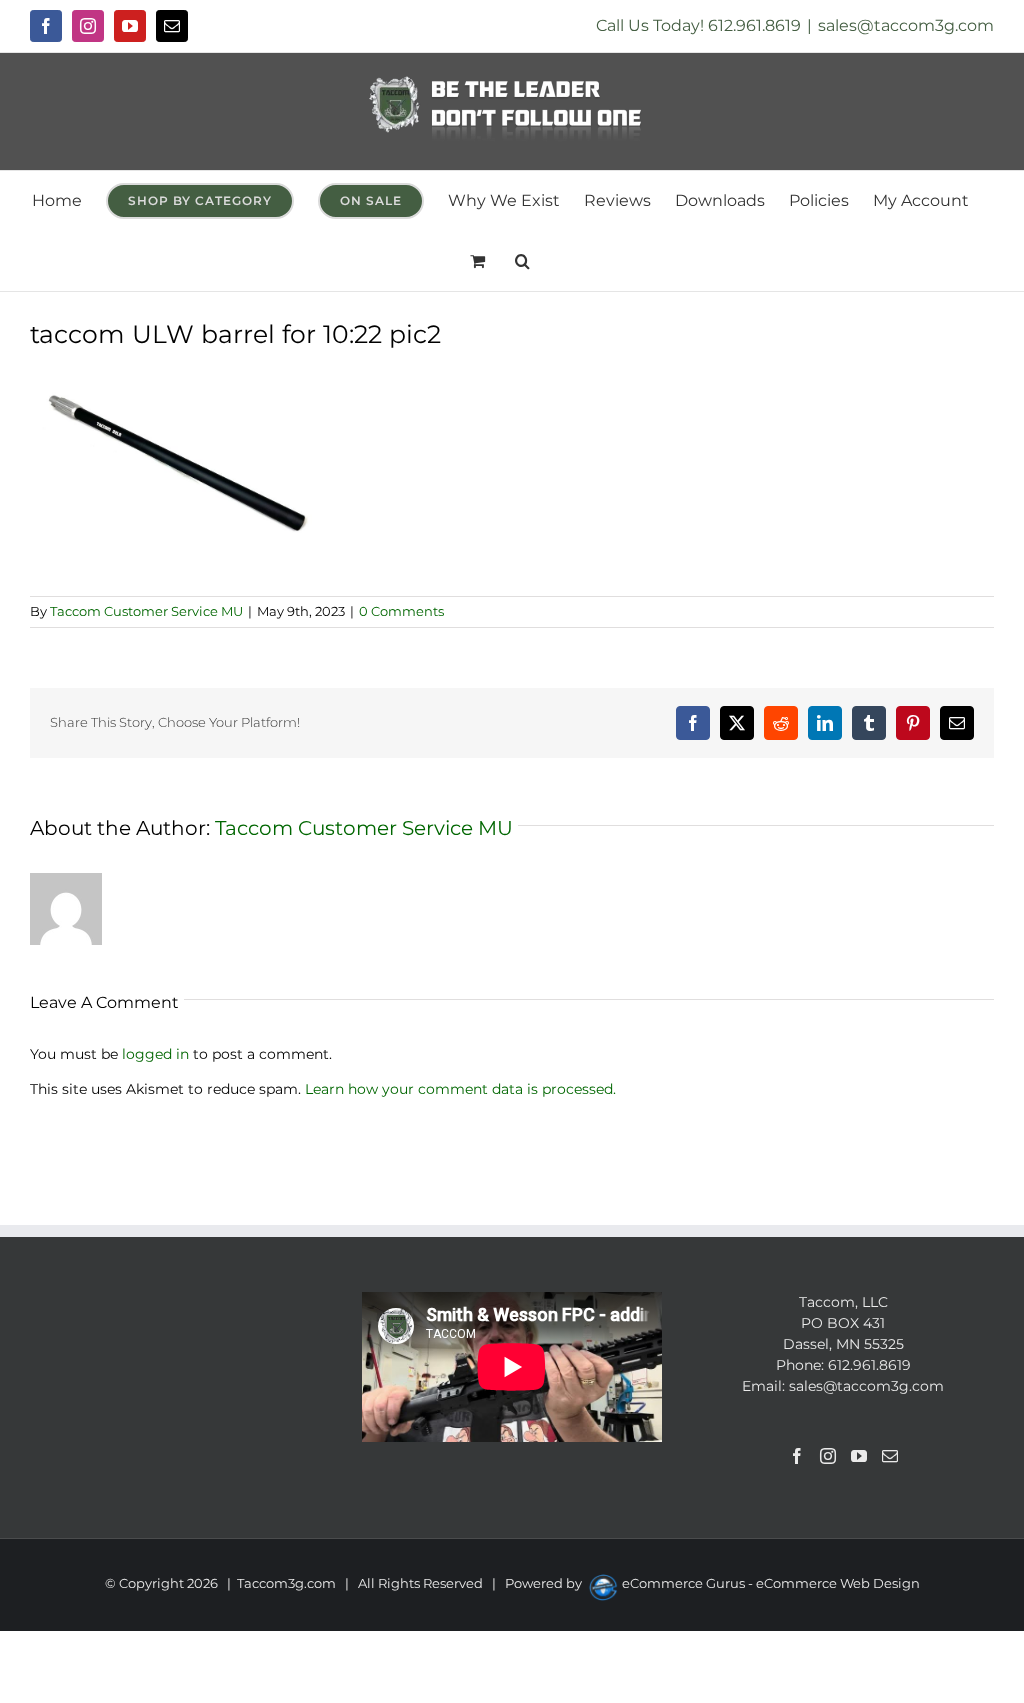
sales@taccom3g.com (906, 25)
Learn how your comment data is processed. (460, 1089)
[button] (522, 261)
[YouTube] (859, 1456)
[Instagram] (828, 1456)
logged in (155, 1054)
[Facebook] (797, 1456)
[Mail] (890, 1456)
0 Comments (401, 611)
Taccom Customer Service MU (146, 611)
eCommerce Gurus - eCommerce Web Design (771, 1583)
